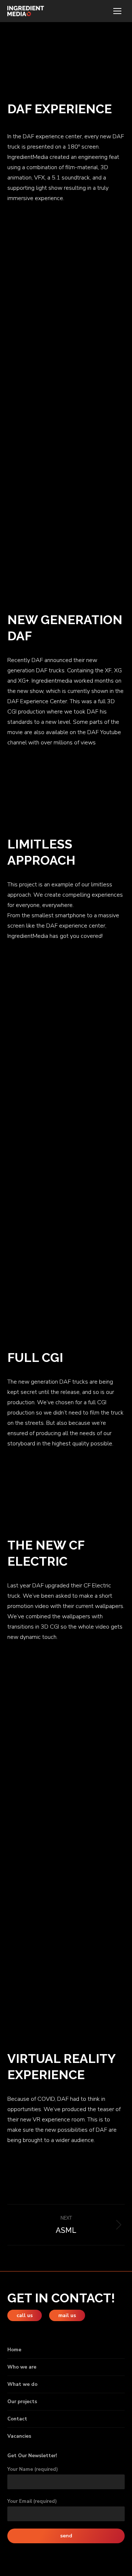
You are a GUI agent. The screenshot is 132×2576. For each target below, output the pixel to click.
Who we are (22, 2367)
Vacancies (19, 2436)
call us (25, 2315)
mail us (67, 2315)
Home (14, 2350)
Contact (17, 2419)
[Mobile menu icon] (117, 11)
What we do (22, 2384)
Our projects (22, 2402)
